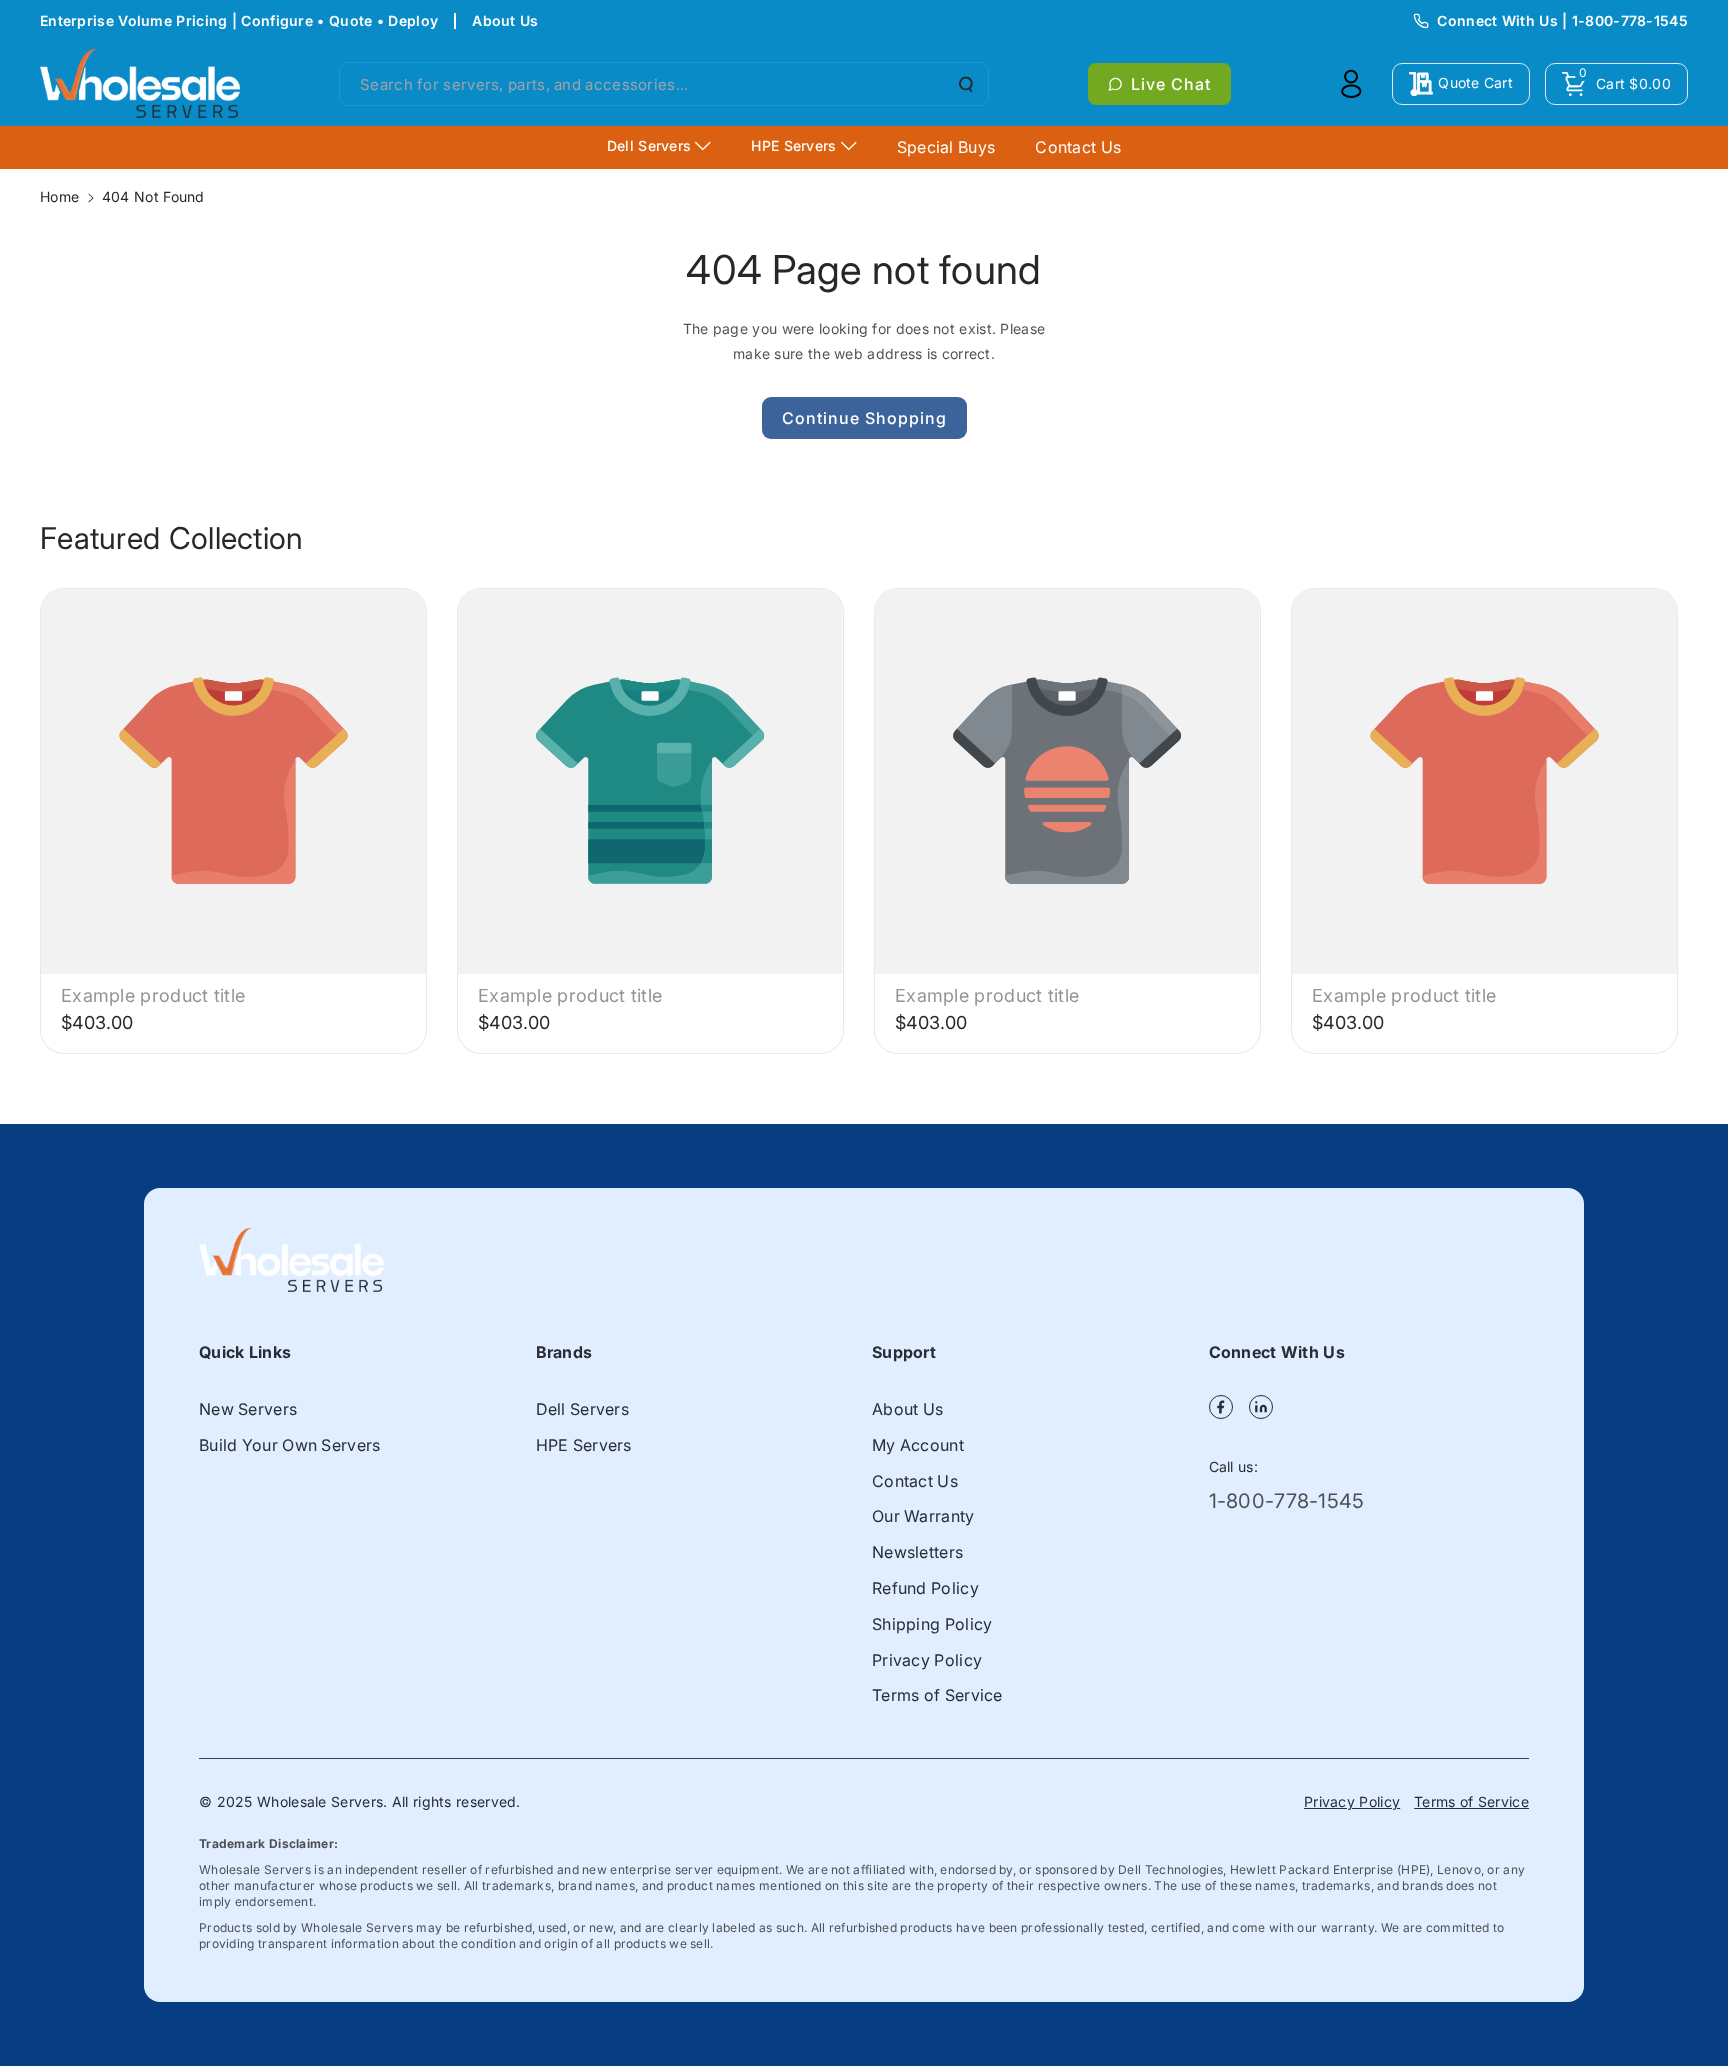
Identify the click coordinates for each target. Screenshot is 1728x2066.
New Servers (248, 1409)
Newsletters (917, 1552)
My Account (918, 1445)
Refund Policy (925, 1588)
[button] (1616, 84)
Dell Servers (583, 1409)
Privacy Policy (927, 1660)
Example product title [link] (153, 995)
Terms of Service (937, 1695)
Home (59, 196)
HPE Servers (584, 1445)
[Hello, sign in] (1351, 84)
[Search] (964, 84)
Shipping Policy (932, 1624)
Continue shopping (864, 418)
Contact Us (915, 1481)
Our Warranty (923, 1516)
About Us (505, 20)
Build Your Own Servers (290, 1445)
